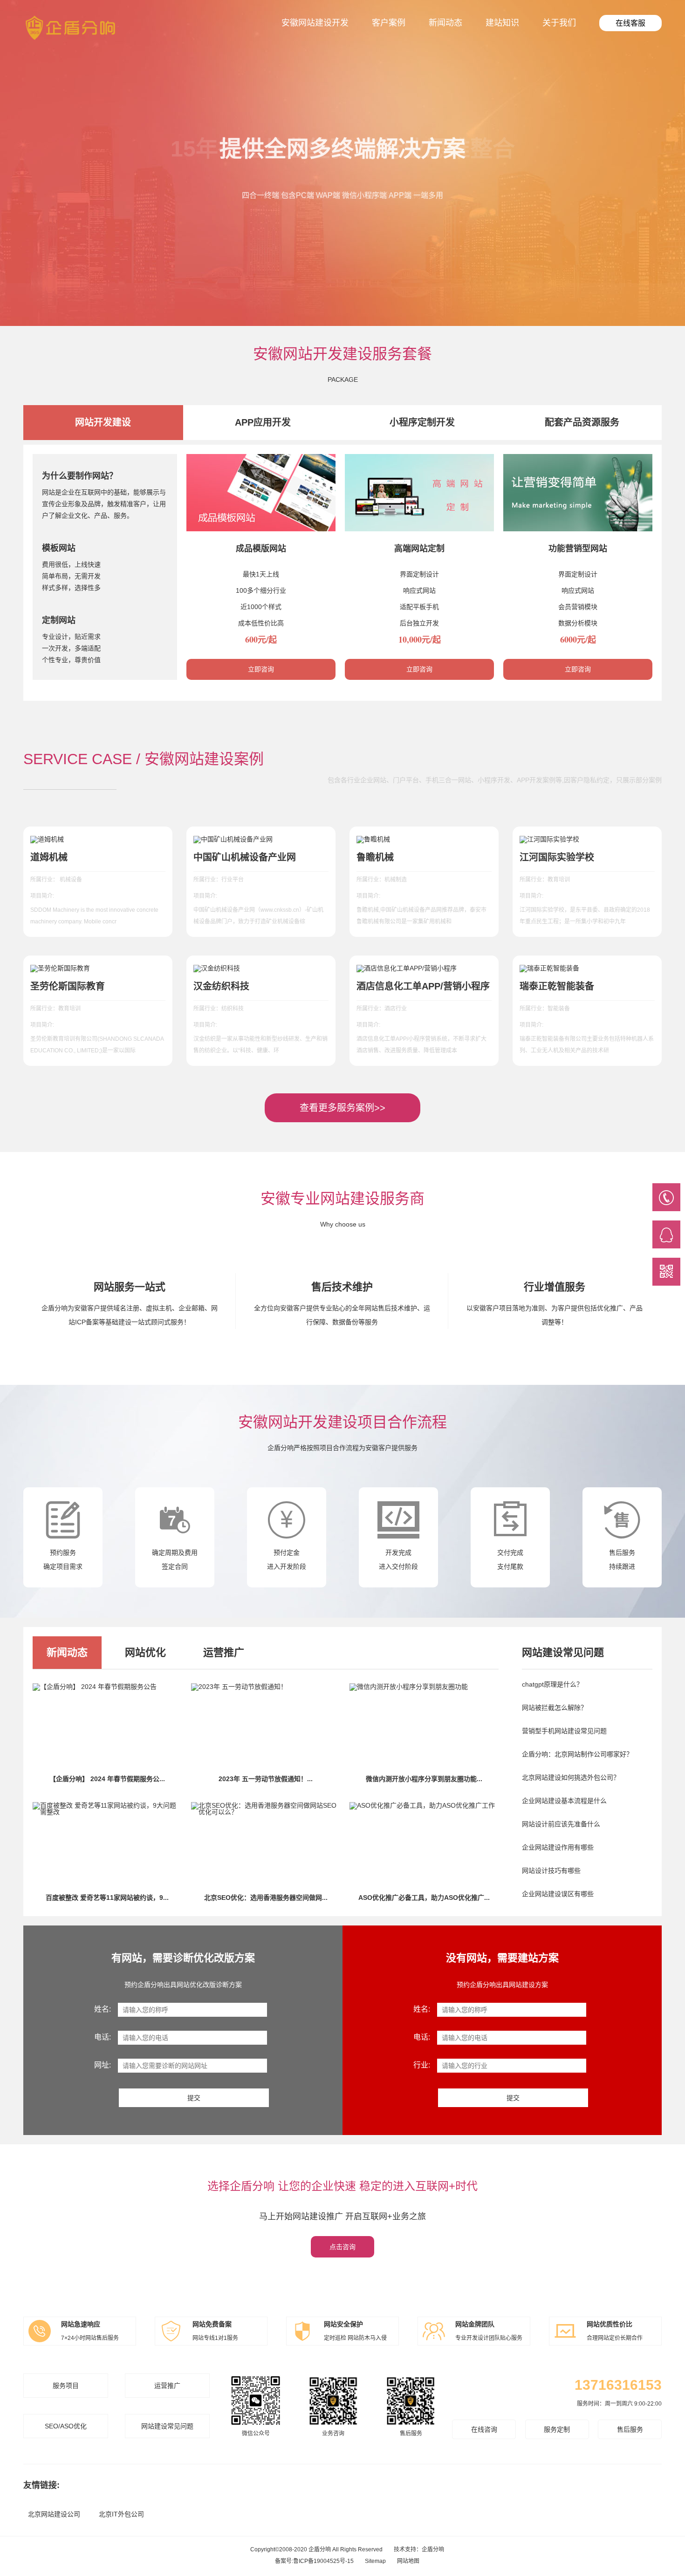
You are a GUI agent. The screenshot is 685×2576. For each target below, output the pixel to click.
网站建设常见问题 (167, 2426)
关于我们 (559, 23)
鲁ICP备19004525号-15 (323, 2561)
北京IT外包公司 (121, 2514)
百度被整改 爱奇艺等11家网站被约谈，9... (107, 1898)
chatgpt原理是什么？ (552, 1684)
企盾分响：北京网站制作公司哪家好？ (577, 1754)
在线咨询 (484, 2429)
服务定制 (557, 2429)
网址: (103, 2065)
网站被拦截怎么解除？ (555, 1708)
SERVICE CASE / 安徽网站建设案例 (144, 759)
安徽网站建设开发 (315, 23)
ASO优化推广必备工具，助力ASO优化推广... (424, 1898)
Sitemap (375, 2561)
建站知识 (502, 23)
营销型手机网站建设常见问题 (564, 1731)
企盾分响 (433, 2549)
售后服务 (630, 2429)
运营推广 (224, 1652)
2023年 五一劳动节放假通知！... (266, 1779)
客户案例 (389, 23)
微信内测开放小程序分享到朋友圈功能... (424, 1779)
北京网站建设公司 (54, 2514)
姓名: (103, 2009)
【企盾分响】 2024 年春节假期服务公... (107, 1779)
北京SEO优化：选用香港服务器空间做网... (266, 1898)
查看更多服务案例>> (342, 1108)
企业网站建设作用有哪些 (558, 1847)
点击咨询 (342, 2247)
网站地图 (408, 2561)
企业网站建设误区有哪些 (558, 1894)
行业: (422, 2065)
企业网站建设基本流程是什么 (564, 1801)
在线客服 (630, 23)
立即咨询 (261, 669)
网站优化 (145, 1652)
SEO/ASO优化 (66, 2426)
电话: (103, 2037)
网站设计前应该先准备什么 (561, 1824)
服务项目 (66, 2386)
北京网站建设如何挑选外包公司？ (571, 1777)
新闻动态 (445, 23)
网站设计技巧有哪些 (551, 1871)
